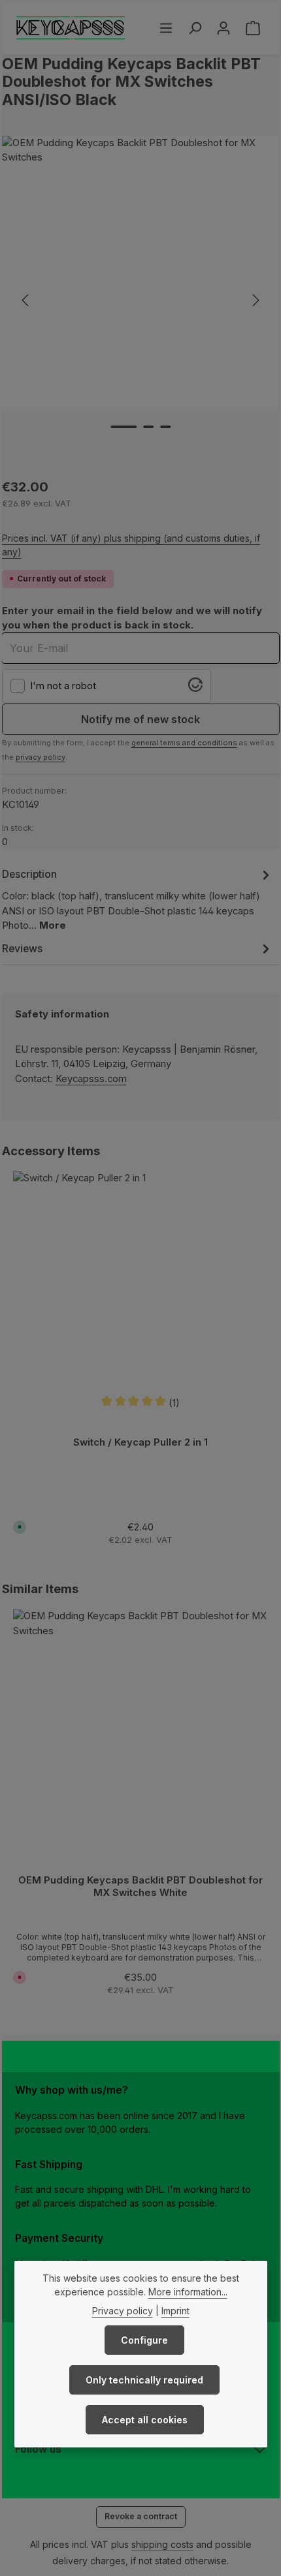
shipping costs (162, 2544)
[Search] (195, 28)
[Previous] (26, 300)
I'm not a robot (63, 686)
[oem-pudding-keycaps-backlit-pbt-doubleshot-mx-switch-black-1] (140, 274)
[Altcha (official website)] (195, 689)
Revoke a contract (141, 2516)
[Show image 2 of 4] (148, 427)
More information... (188, 2292)
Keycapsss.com (91, 1079)
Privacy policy (123, 2311)
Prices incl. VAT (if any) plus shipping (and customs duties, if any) (131, 545)
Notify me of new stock (140, 719)
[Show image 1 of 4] (124, 427)
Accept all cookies (145, 2420)
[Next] (255, 300)
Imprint (175, 2311)
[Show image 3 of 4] (165, 427)
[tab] (138, 899)
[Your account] (223, 28)
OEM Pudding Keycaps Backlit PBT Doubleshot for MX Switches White (140, 1886)
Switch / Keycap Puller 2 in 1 (140, 1442)
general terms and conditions (184, 743)
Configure (144, 2340)
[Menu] (166, 28)
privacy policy (41, 757)
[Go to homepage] (71, 28)
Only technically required (144, 2380)
